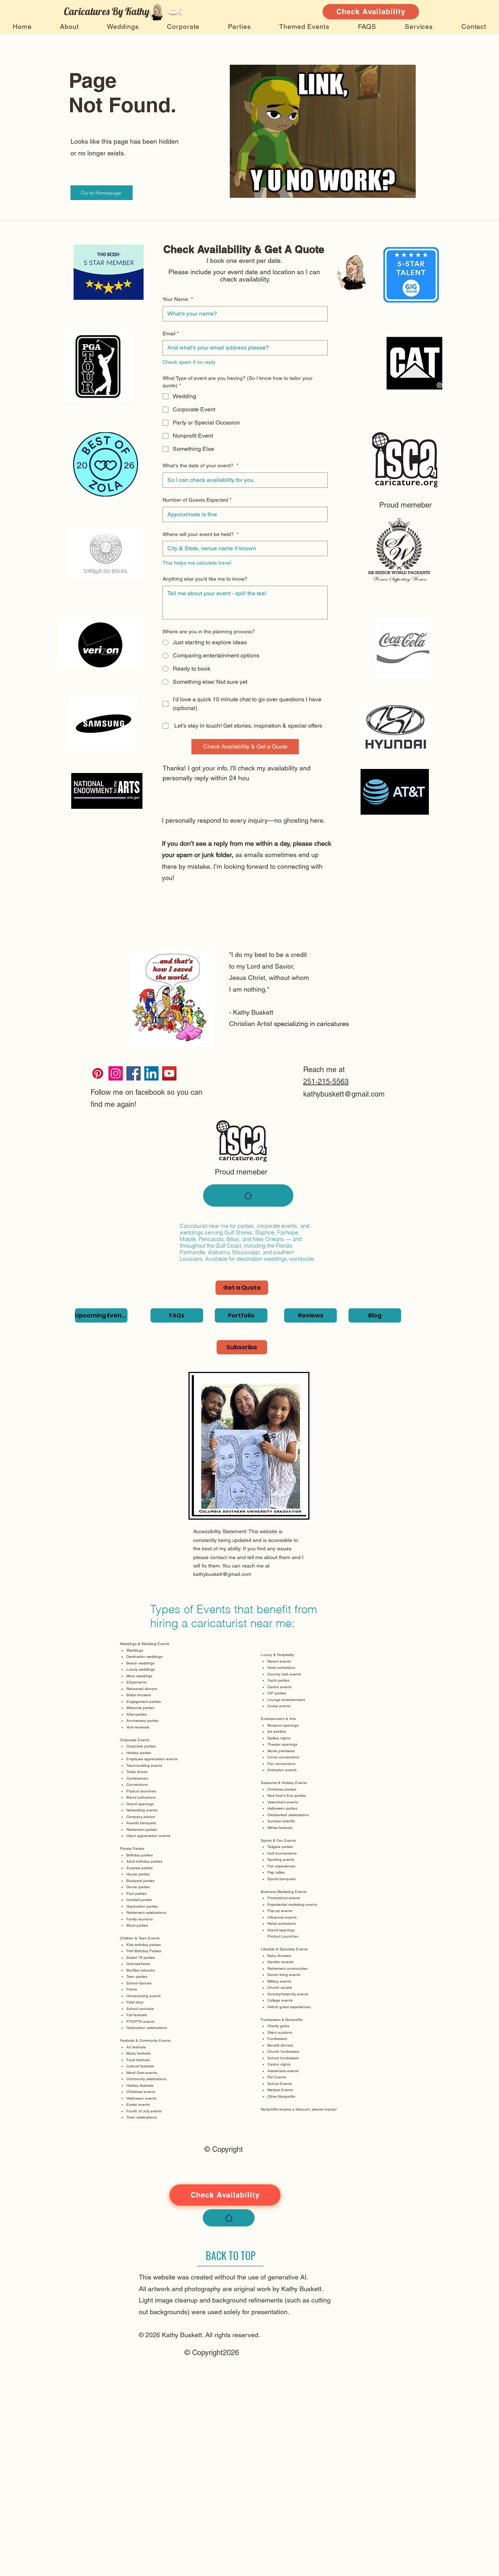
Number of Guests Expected (197, 500)
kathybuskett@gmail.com (344, 1094)
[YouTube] (169, 1073)
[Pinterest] (98, 1073)
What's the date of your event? (200, 465)
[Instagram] (116, 1073)
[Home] (248, 1195)
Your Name (178, 299)
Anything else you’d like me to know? (205, 579)
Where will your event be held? (201, 534)
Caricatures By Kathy (107, 11)
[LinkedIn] (151, 1073)
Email (171, 333)
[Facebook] (134, 1073)
